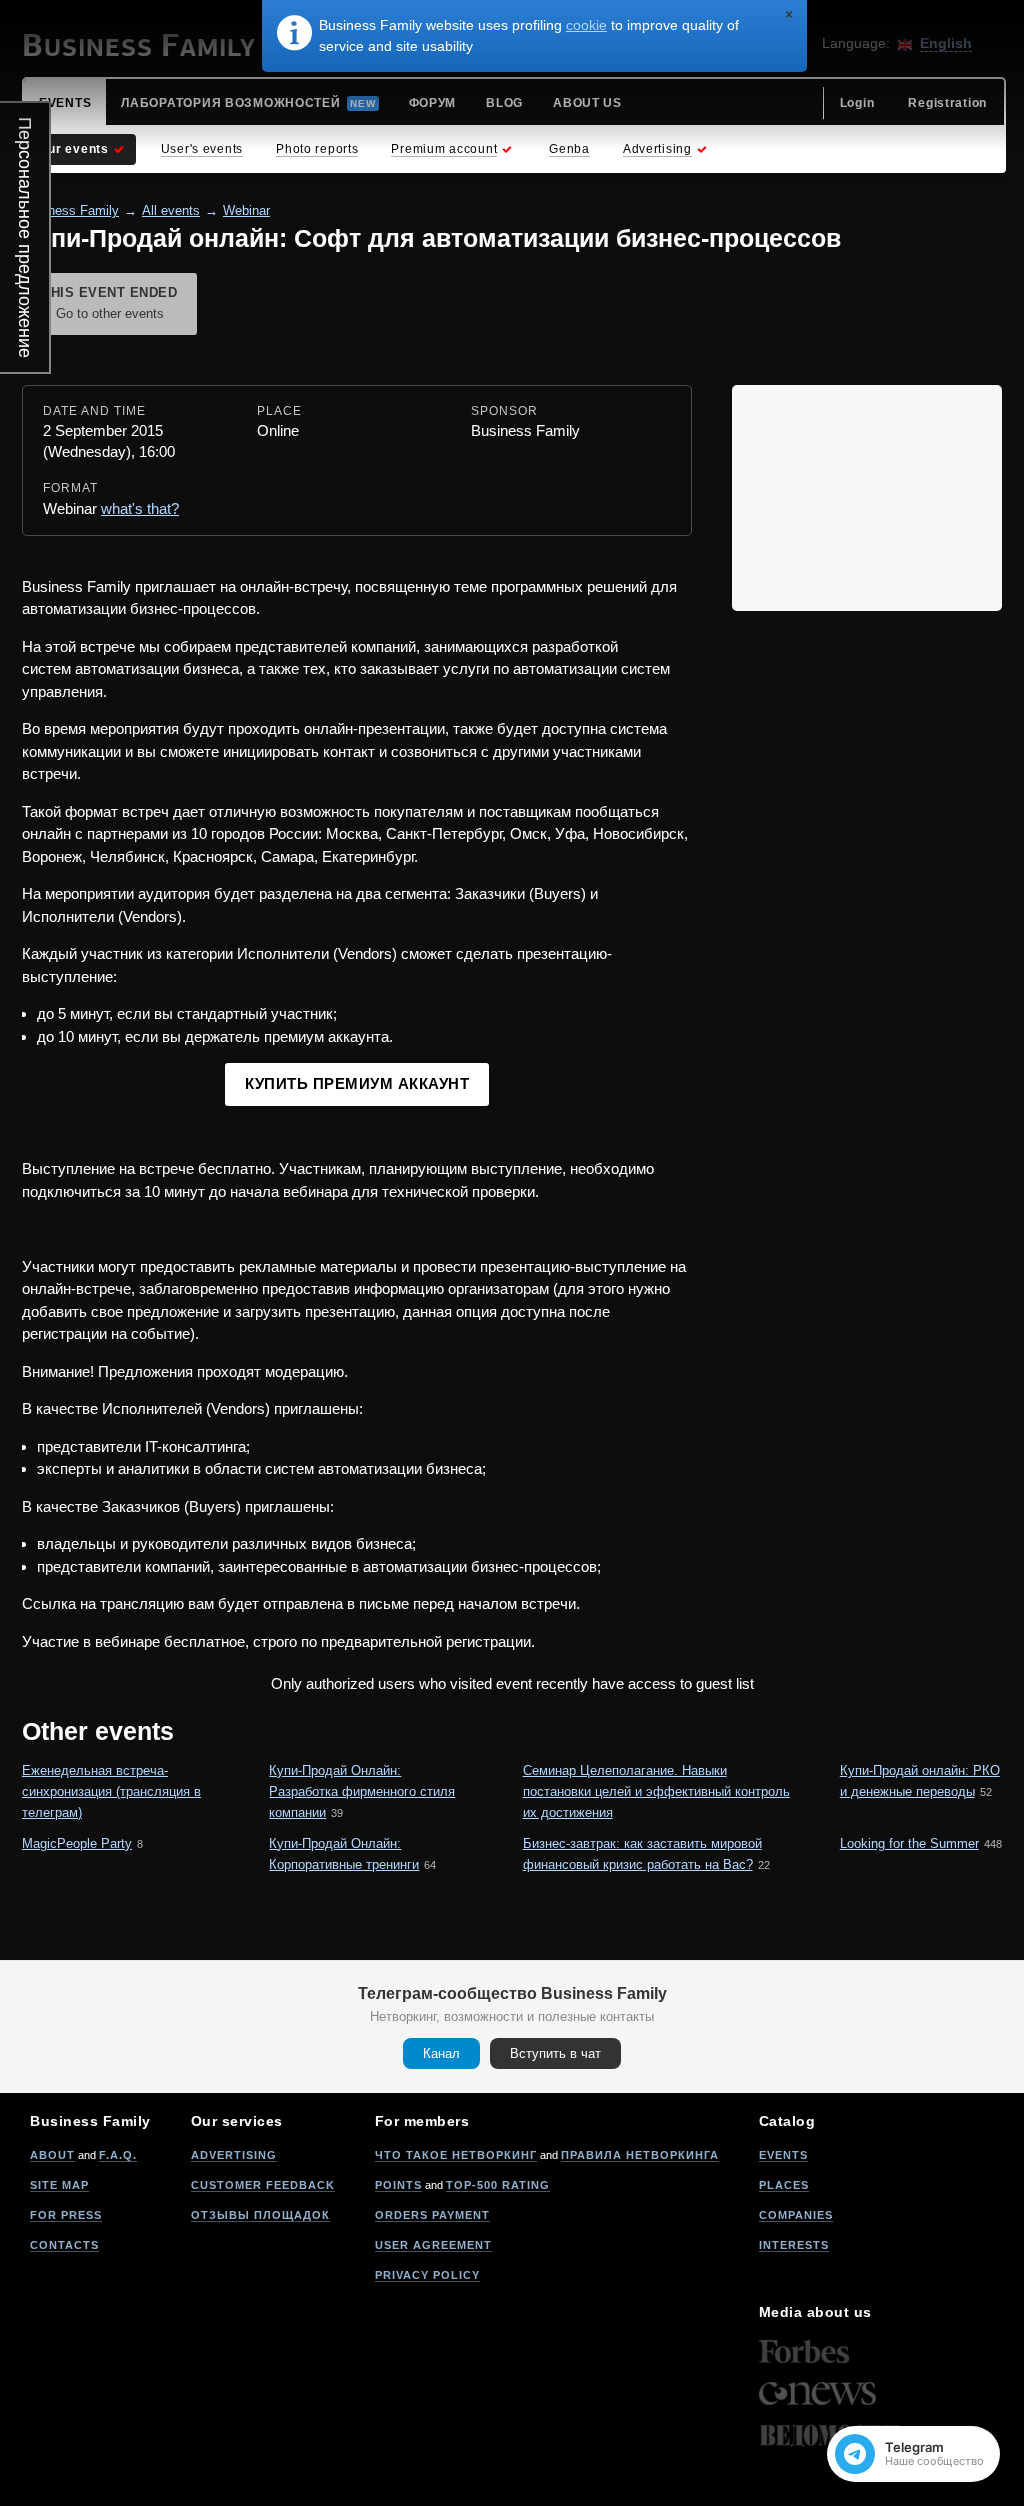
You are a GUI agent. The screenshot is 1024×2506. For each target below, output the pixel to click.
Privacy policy (427, 2275)
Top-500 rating (498, 2185)
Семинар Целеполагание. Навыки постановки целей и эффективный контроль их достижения (656, 1791)
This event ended (109, 303)
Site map (59, 2185)
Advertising (234, 2155)
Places (784, 2185)
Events (783, 2155)
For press (66, 2215)
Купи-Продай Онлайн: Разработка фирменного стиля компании (362, 1791)
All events (171, 210)
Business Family (70, 210)
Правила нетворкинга (640, 2155)
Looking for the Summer (909, 1843)
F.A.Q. (118, 2155)
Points (398, 2185)
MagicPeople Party (77, 1843)
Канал (441, 2053)
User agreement (433, 2245)
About (52, 2155)
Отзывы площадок (260, 2215)
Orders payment (432, 2215)
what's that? (140, 508)
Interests (794, 2245)
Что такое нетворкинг (456, 2155)
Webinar (246, 210)
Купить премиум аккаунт (357, 1083)
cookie (586, 25)
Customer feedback (263, 2185)
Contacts (64, 2245)
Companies (796, 2215)
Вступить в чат (555, 2053)
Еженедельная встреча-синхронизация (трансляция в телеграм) (111, 1791)
